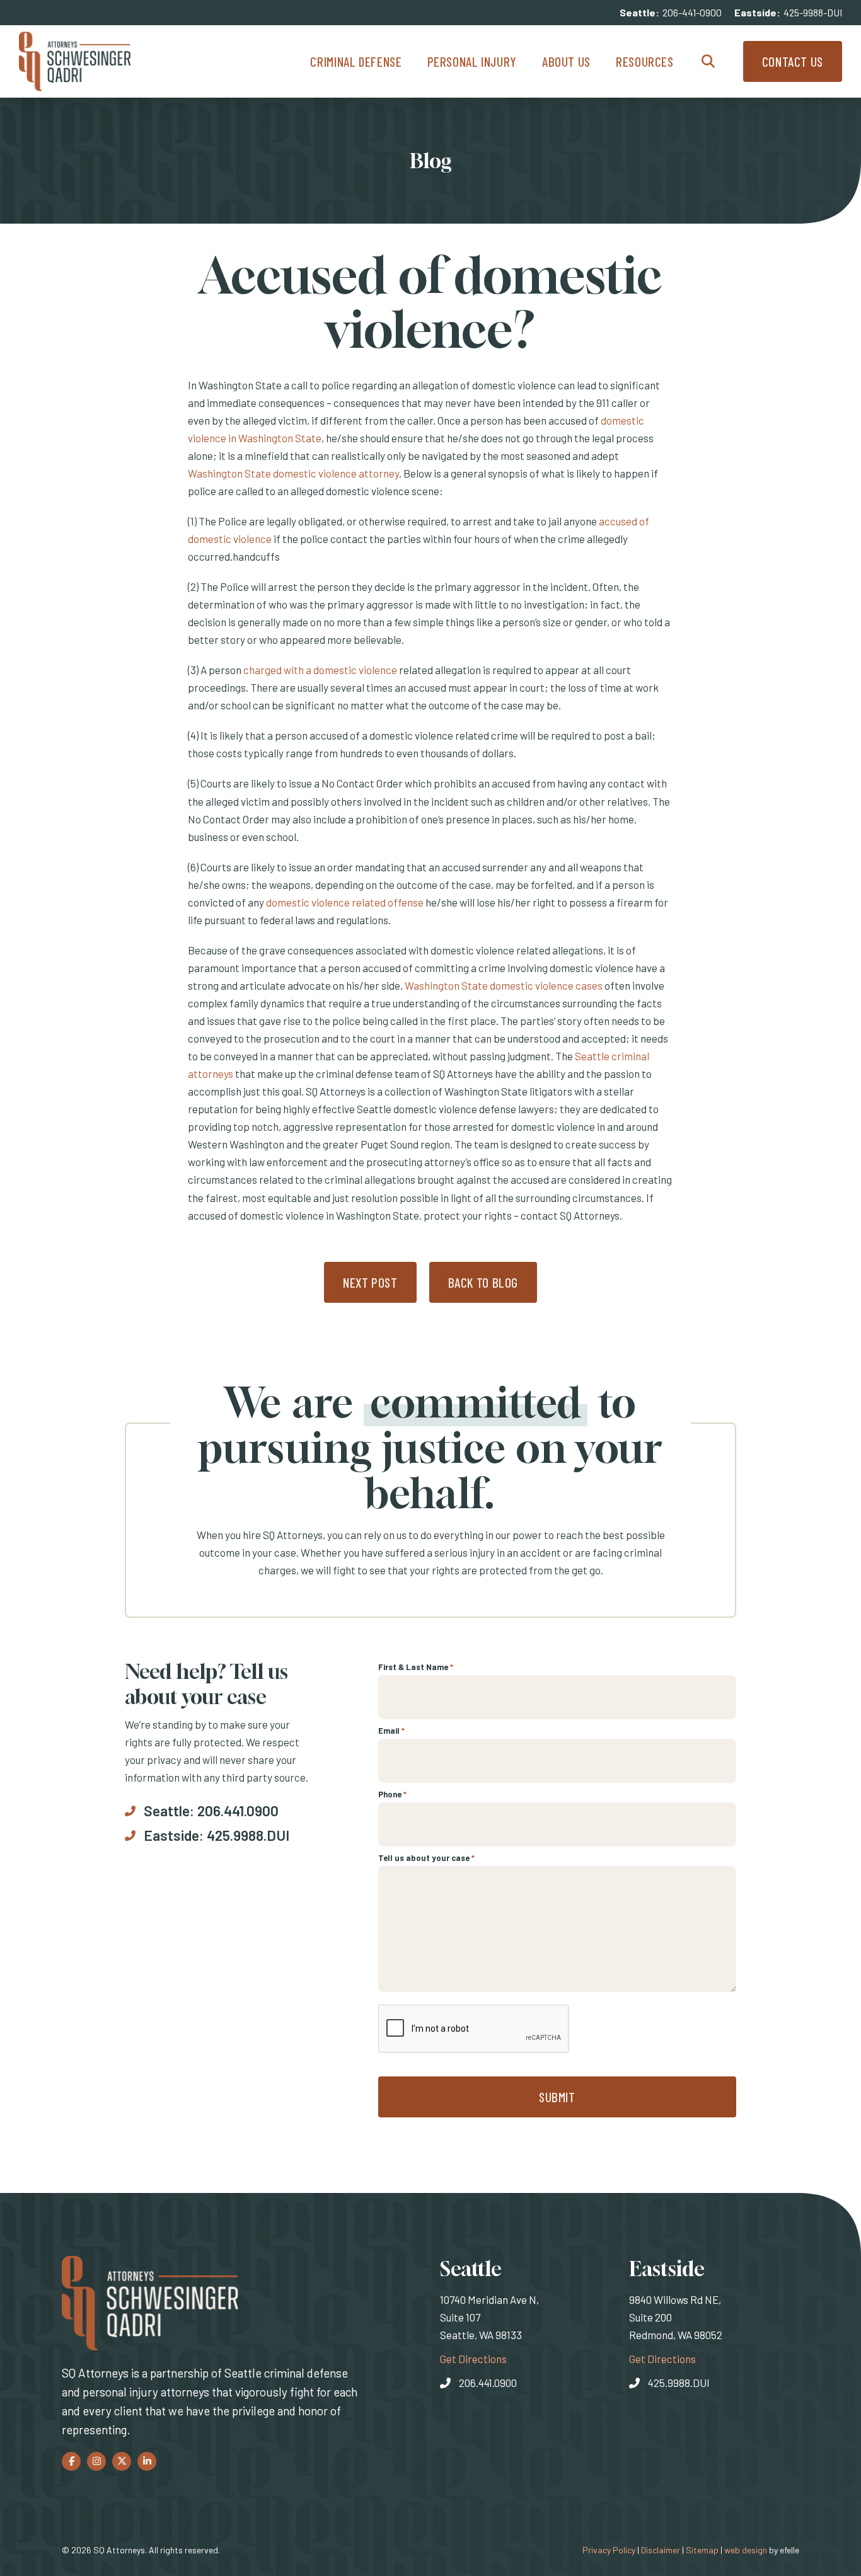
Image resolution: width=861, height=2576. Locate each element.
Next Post (370, 1282)
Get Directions (473, 2358)
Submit (557, 2097)
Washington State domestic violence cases (504, 985)
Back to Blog (483, 1282)
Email (391, 1731)
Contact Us (793, 61)
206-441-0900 (692, 12)
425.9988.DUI (248, 1835)
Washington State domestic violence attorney (293, 473)
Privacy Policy (609, 2550)
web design (746, 2550)
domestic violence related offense (345, 902)
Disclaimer (661, 2550)
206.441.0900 (238, 1811)
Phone (392, 1794)
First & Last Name (416, 1667)
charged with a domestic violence (320, 670)
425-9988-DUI (813, 12)
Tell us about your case (426, 1858)
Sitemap (702, 2550)
